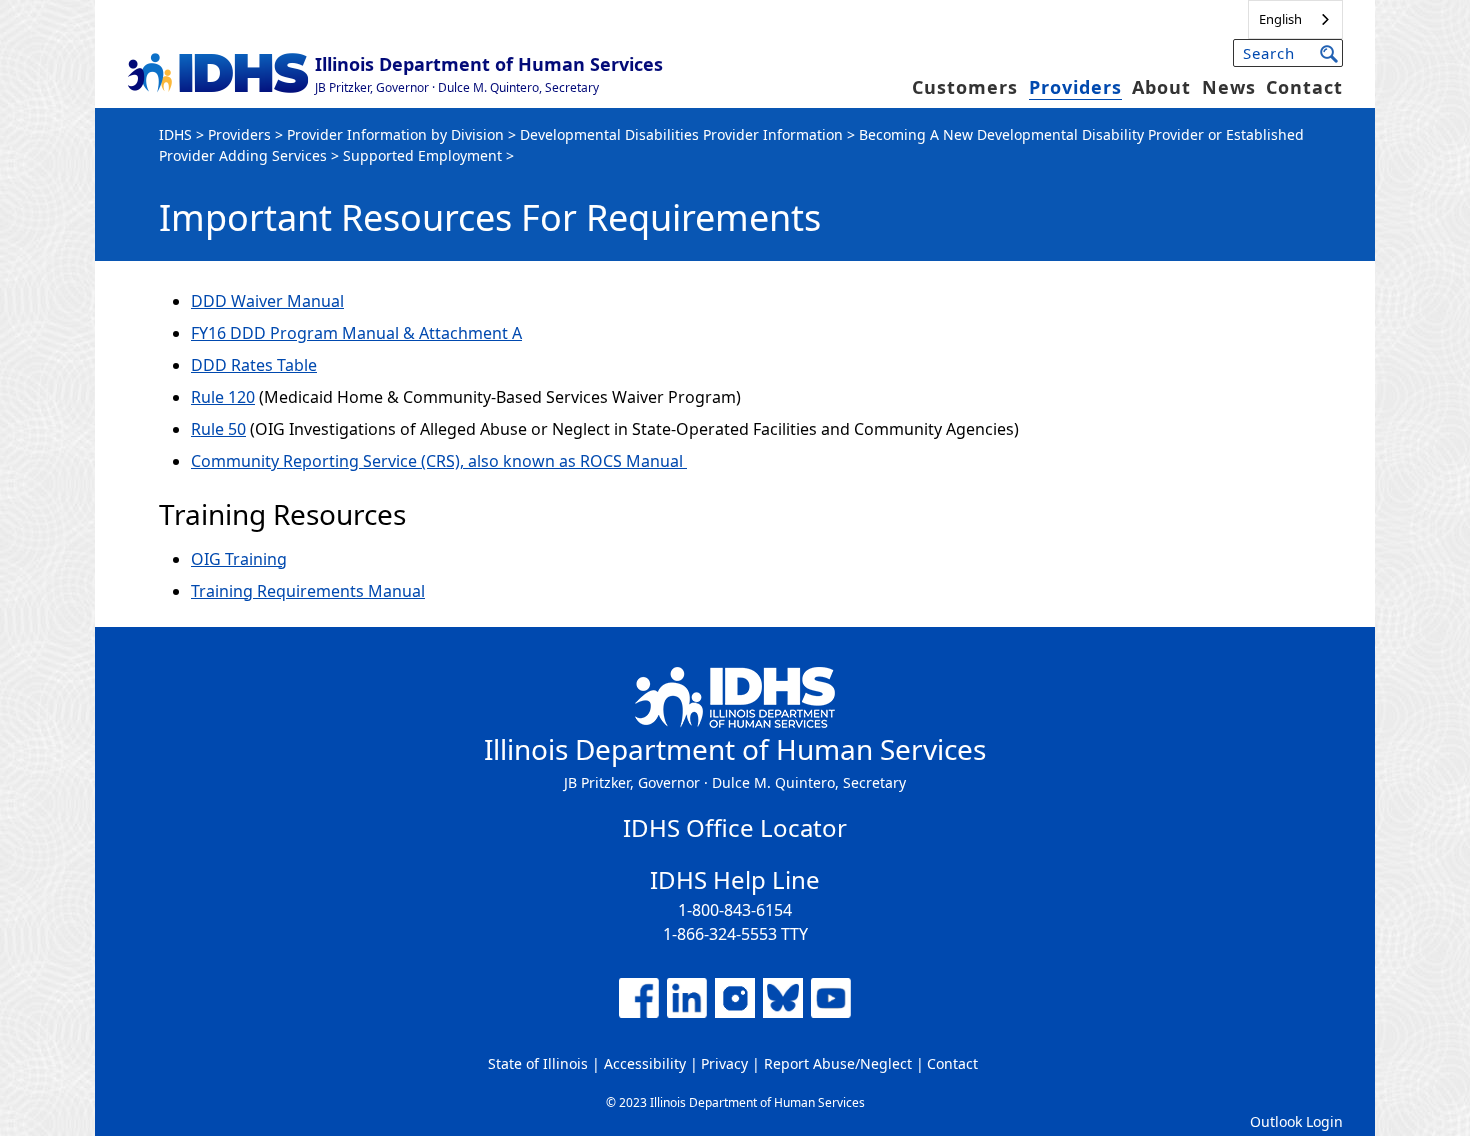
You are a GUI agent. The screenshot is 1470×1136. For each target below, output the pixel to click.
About (1161, 87)
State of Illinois (538, 1063)
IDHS (175, 134)
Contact (1304, 87)
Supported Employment (422, 155)
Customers (965, 87)
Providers (1075, 87)
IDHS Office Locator (735, 827)
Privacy (724, 1063)
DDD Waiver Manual (267, 301)
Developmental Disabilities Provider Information (681, 134)
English (1280, 19)
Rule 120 (223, 397)
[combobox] (1295, 19)
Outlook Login (1296, 1121)
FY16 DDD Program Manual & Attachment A (356, 333)
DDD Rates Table (254, 365)
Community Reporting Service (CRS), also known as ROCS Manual (439, 461)
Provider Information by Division (395, 134)
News (1229, 87)
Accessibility (645, 1063)
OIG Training (239, 559)
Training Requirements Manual (308, 591)
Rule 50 (218, 429)
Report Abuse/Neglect (838, 1063)
